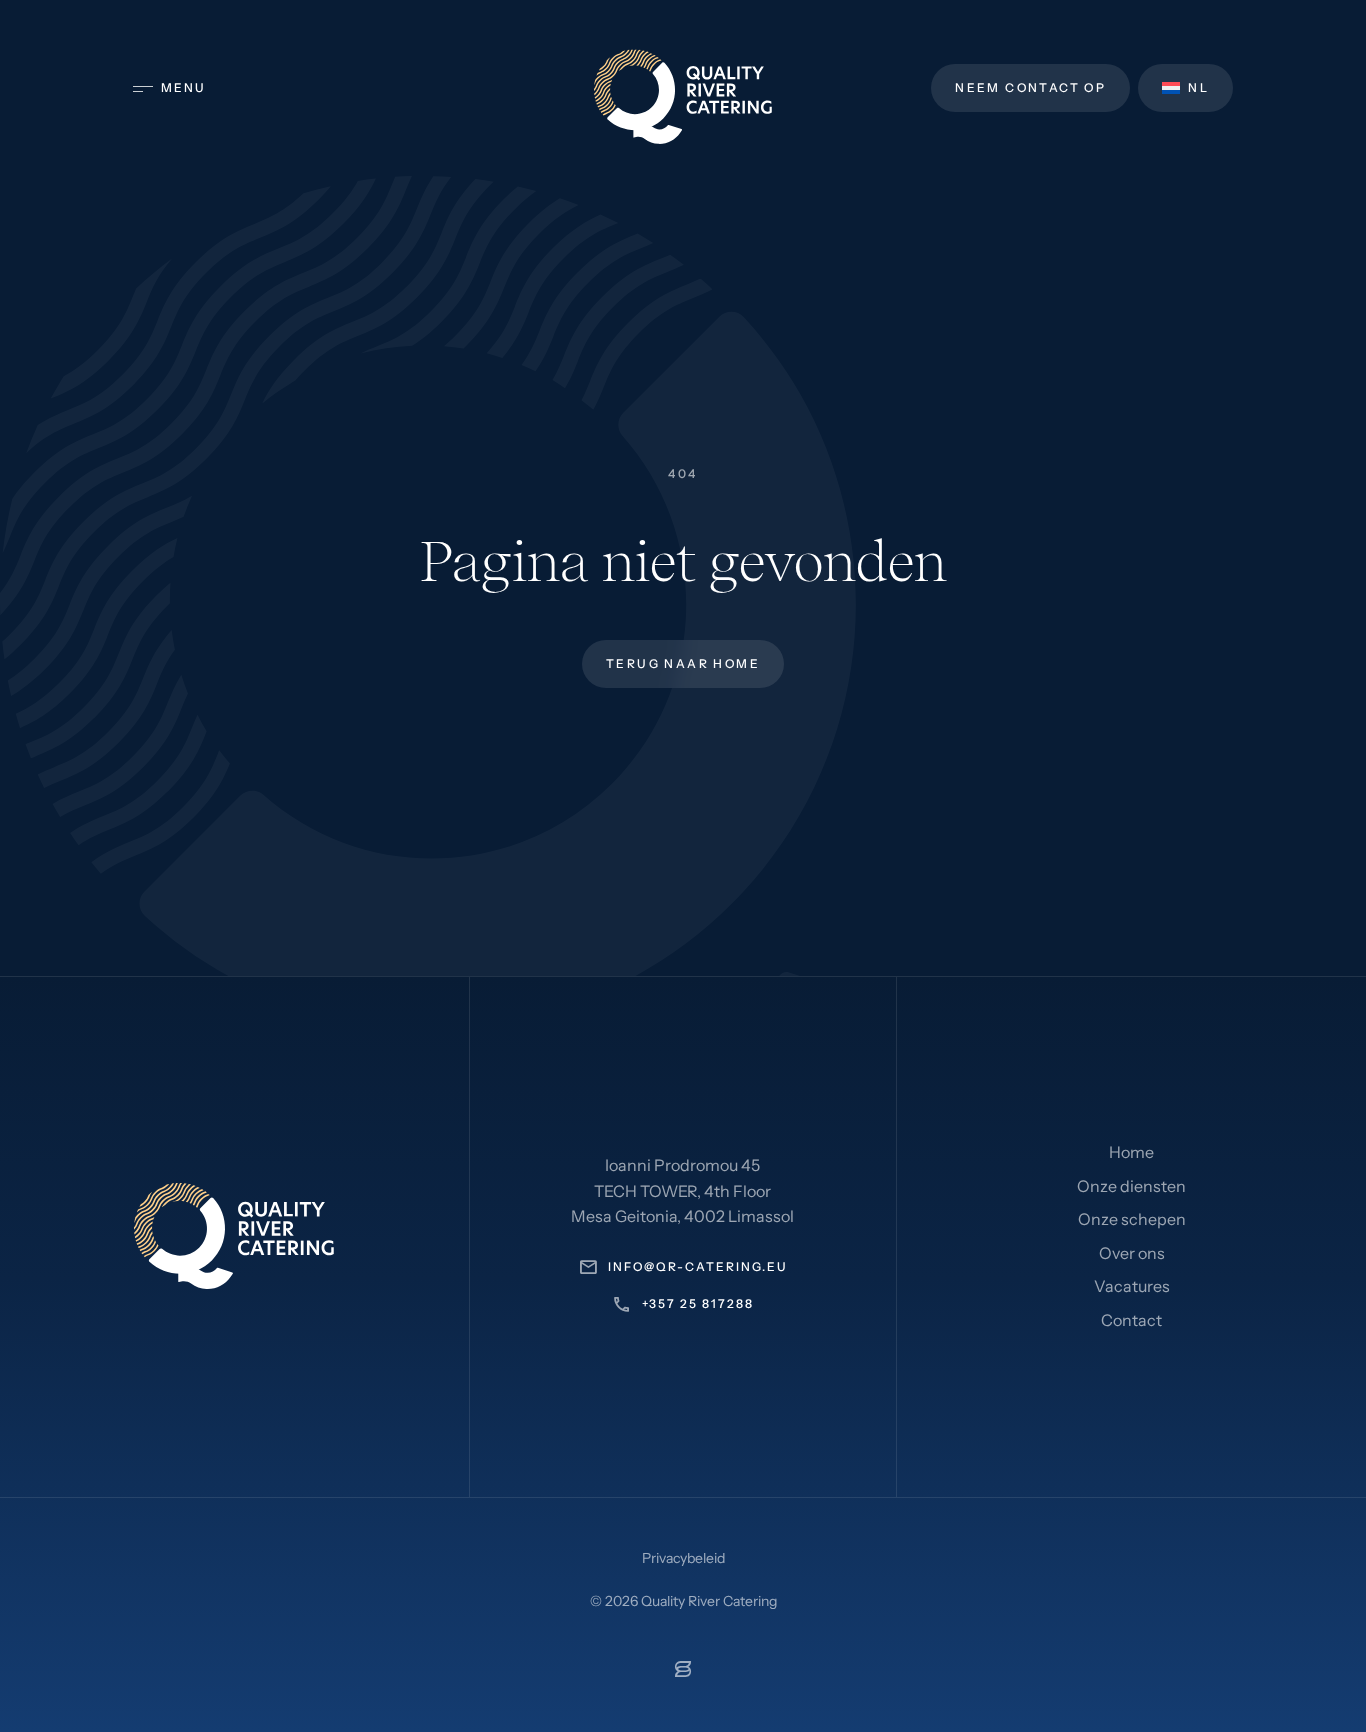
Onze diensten (1131, 1186)
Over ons (1132, 1253)
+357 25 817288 (698, 1303)
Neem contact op (1030, 87)
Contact (1131, 1320)
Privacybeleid (683, 1558)
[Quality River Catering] (683, 96)
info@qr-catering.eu (698, 1266)
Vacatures (1132, 1286)
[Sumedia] (683, 1671)
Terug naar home (683, 663)
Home (1131, 1152)
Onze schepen (1132, 1219)
